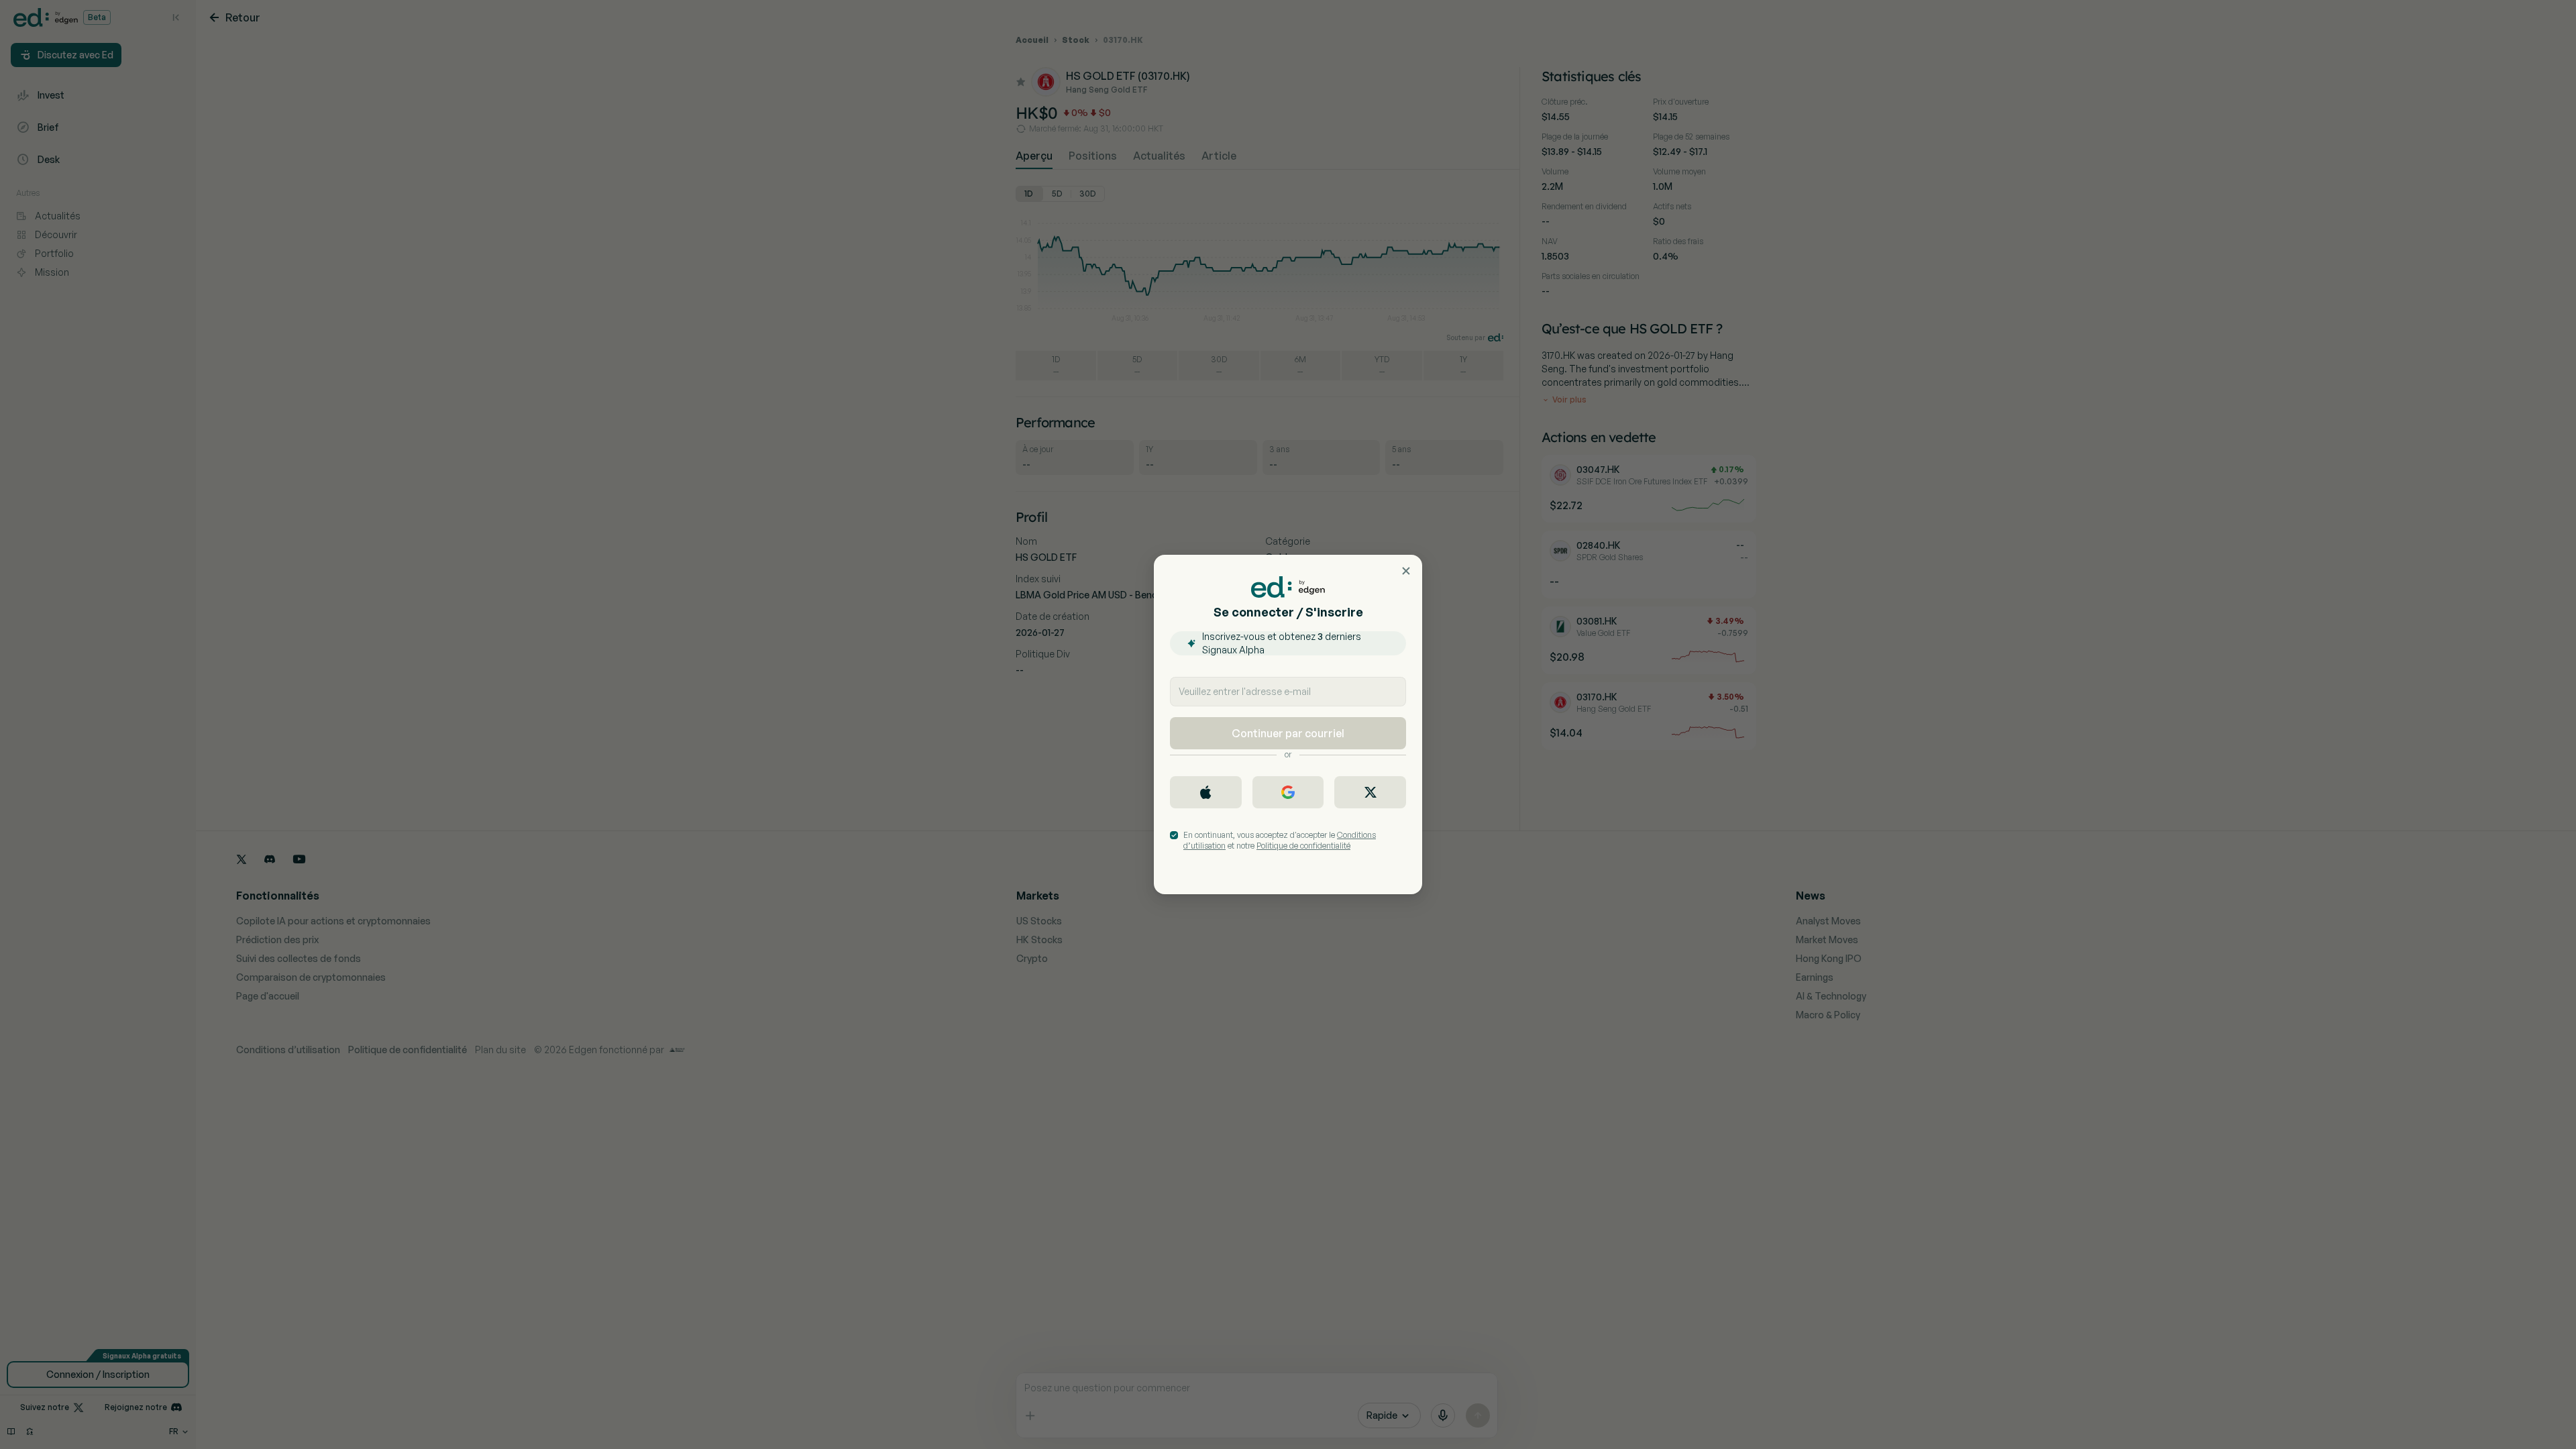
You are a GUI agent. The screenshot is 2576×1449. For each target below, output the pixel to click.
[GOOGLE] (1288, 792)
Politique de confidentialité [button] (1303, 846)
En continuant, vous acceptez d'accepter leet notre (1280, 840)
